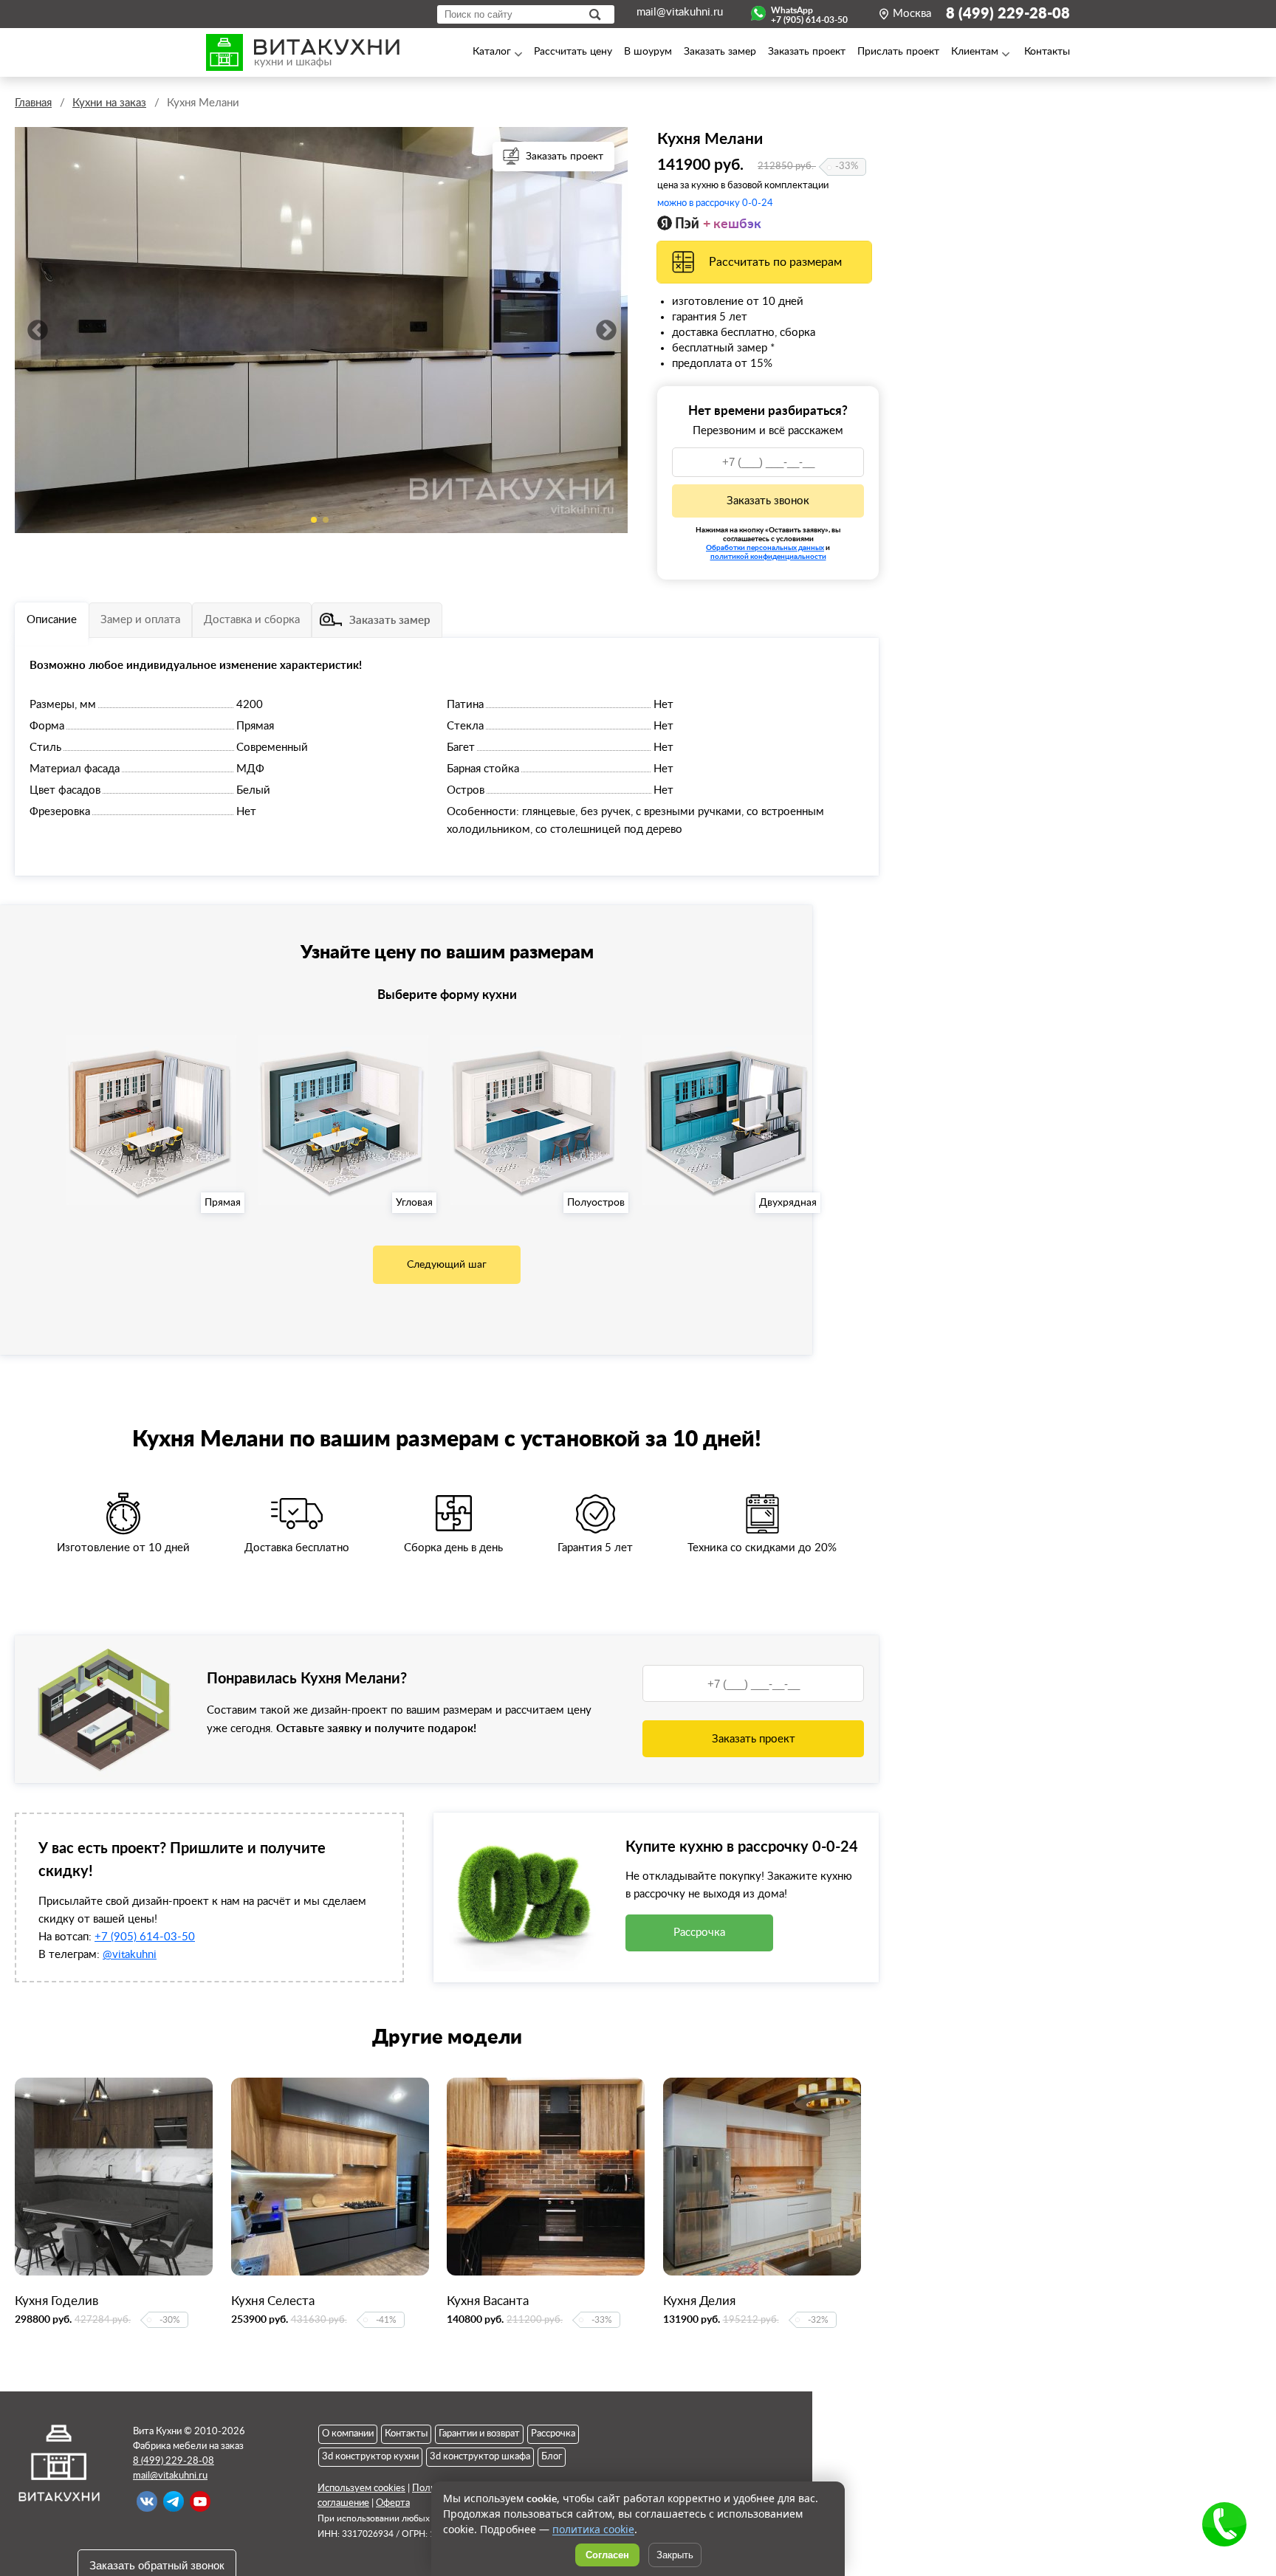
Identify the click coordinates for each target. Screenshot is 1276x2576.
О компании (348, 2434)
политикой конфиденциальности (768, 556)
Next (606, 330)
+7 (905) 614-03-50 (145, 1937)
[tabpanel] (321, 330)
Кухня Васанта (488, 2301)
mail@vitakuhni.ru (680, 12)
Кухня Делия (699, 2301)
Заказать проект (565, 157)
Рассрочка (699, 1933)
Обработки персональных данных (765, 547)
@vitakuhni (130, 1955)
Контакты (406, 2434)
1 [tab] (314, 520)
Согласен (607, 2555)
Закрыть (675, 2555)
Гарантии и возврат (479, 2434)
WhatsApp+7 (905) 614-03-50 (809, 13)
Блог (552, 2457)
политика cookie (593, 2529)
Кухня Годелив (56, 2301)
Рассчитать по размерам (775, 262)
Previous (37, 330)
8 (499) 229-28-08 (1008, 14)
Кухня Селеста (273, 2301)
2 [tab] (326, 520)
